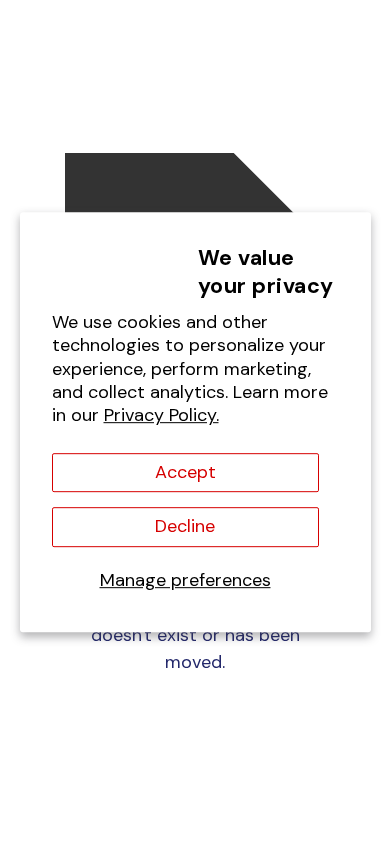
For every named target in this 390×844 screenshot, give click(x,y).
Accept (185, 472)
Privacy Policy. (161, 416)
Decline (185, 527)
